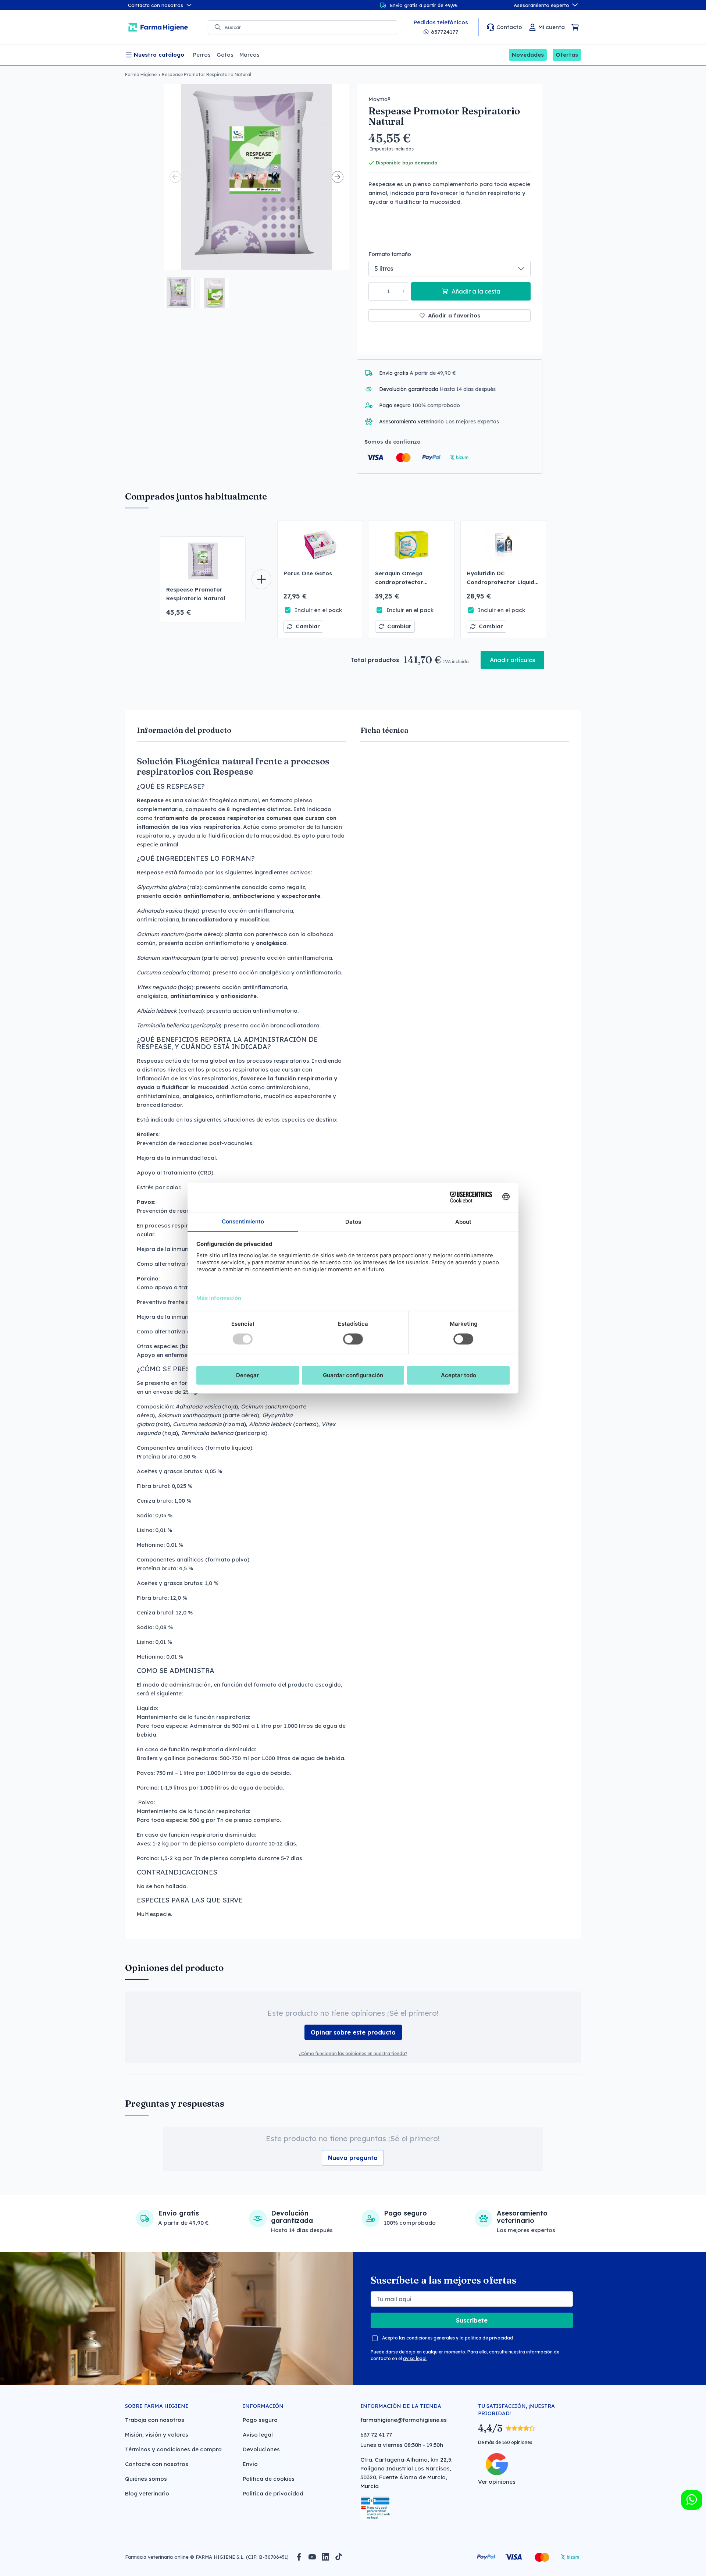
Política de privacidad (273, 2493)
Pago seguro (260, 2420)
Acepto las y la (448, 2338)
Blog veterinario (147, 2493)
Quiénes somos (146, 2479)
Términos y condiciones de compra (173, 2449)
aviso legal (415, 2358)
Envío (250, 2464)
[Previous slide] (175, 177)
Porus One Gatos (308, 573)
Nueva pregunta (353, 2158)
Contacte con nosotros (157, 2464)
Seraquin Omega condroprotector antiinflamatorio (399, 582)
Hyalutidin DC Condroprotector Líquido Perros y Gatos (502, 582)
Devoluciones (261, 2449)
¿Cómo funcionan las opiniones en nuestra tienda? (353, 2053)
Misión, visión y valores (157, 2435)
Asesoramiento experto (541, 5)
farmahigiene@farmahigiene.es (404, 2420)
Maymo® (379, 99)
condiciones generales (431, 2338)
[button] (179, 292)
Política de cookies (269, 2479)
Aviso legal (258, 2435)
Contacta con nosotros (156, 5)
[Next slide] (338, 177)
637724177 (445, 32)
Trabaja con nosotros (155, 2420)
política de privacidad (489, 2338)
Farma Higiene (141, 74)
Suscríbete (472, 2320)
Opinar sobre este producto (353, 2032)
